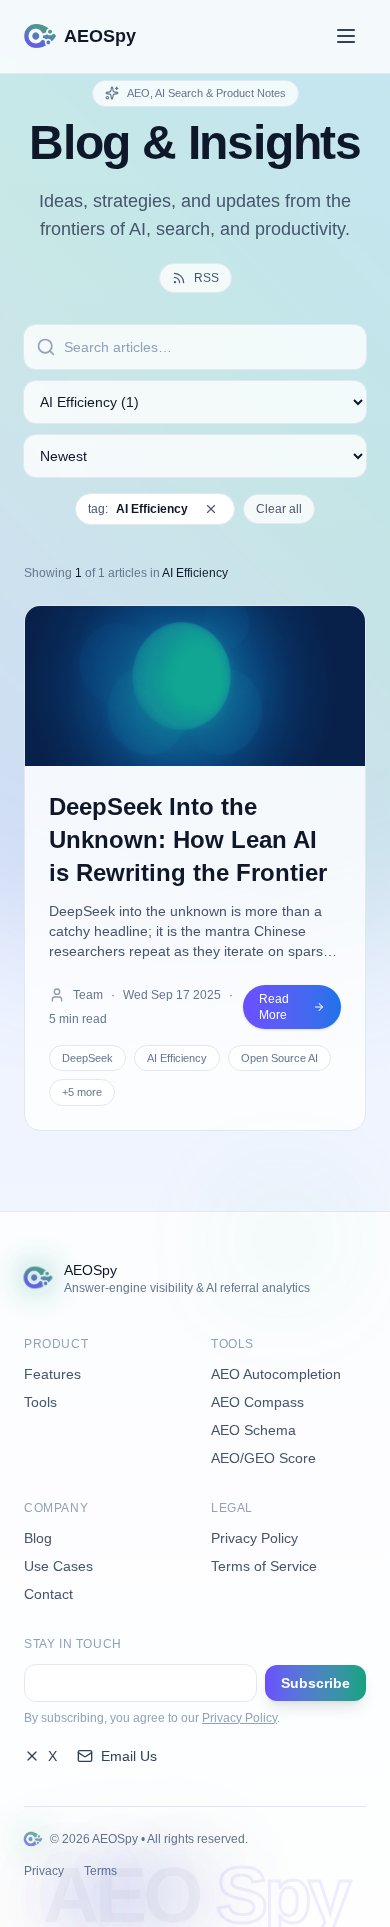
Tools (40, 1402)
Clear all (279, 509)
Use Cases (58, 1566)
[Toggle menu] (346, 36)
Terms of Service (264, 1566)
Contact (48, 1594)
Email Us (129, 1756)
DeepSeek (87, 1058)
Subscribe (315, 1683)
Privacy (44, 1871)
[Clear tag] (211, 509)
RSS (206, 278)
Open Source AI (279, 1058)
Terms (100, 1871)
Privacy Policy (254, 1538)
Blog (38, 1538)
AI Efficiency (177, 1058)
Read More (274, 1007)
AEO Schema (253, 1430)
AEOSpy (100, 36)
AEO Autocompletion (276, 1374)
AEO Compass (257, 1402)
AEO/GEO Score (263, 1458)
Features (52, 1374)
